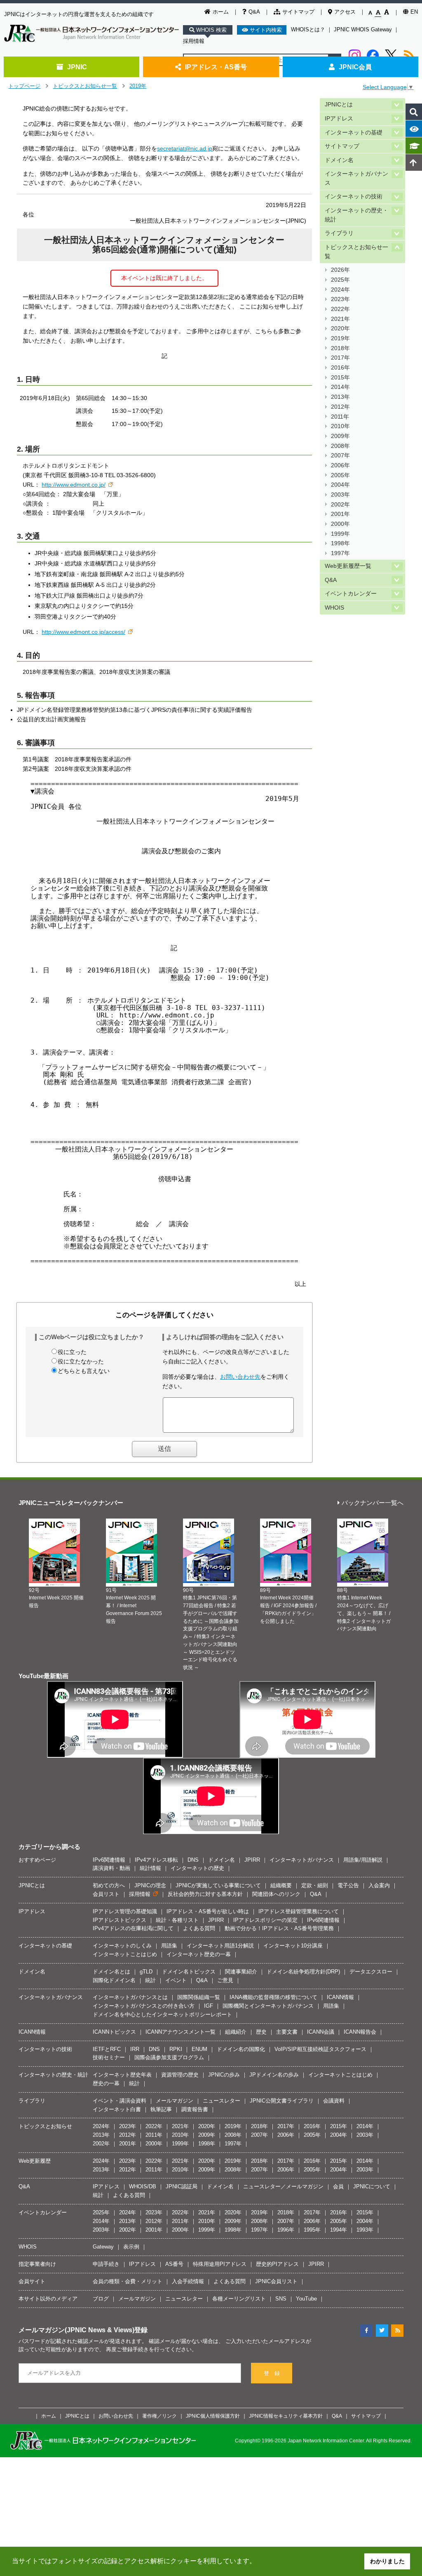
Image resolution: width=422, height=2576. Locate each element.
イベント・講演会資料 (120, 2101)
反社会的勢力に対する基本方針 (205, 1894)
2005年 (340, 475)
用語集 (169, 1946)
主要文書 (287, 2032)
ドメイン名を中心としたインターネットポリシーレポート (162, 2014)
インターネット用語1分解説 (220, 1946)
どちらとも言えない (84, 1371)
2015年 (340, 378)
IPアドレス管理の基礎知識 (125, 1911)
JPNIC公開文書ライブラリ (282, 2101)
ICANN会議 (321, 2032)
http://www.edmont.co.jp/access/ (83, 632)
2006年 (340, 465)
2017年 (340, 358)
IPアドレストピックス (120, 1920)
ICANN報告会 (360, 2032)
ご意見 (225, 1980)
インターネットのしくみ (122, 1946)
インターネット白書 (117, 2109)
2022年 (340, 309)
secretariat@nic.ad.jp (185, 148)
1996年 (286, 2230)
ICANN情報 (340, 1997)
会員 (338, 2186)
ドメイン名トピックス (189, 1972)
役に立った (72, 1352)
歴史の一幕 (106, 2083)
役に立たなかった (81, 1361)
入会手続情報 (188, 2281)
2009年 (340, 436)
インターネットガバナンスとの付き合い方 (144, 2006)
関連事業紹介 (241, 1972)
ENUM (199, 2049)
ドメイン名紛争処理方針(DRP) (303, 1972)
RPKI (176, 2049)
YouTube (306, 2299)
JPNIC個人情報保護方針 (213, 2416)
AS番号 (174, 2264)
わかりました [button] (387, 2561)
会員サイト (32, 2281)
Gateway (103, 2247)
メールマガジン (175, 2101)
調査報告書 (195, 2109)
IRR (135, 2049)
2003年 (340, 495)
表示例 (131, 2247)
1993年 (365, 2230)
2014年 (340, 387)
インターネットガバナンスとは (130, 1997)
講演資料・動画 (111, 1868)
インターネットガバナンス (356, 178)
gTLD (146, 1972)
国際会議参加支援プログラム (169, 2057)
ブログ (101, 2299)
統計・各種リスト (177, 1920)
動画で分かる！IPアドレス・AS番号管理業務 (279, 1928)
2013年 (340, 397)
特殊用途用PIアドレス (220, 2264)
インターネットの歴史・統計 (356, 215)
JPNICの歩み (224, 2075)
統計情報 (150, 1868)
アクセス (345, 12)
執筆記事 (161, 2109)
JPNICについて (372, 2186)
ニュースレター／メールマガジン (283, 2186)
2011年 (340, 417)
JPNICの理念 (150, 1885)
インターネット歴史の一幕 (199, 1954)
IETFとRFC (107, 2049)
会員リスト (106, 1894)
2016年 (340, 368)
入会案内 (379, 1885)
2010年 (340, 426)
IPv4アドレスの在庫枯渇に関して (133, 1928)
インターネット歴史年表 (122, 2075)
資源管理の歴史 (180, 2075)
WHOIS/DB (143, 2186)
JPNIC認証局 (182, 2186)
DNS (193, 1860)
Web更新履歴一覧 (348, 566)
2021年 (340, 319)
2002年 (340, 505)
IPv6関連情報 (109, 1860)
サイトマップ (298, 12)
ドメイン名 (339, 160)
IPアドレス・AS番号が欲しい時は (208, 1911)
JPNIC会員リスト (276, 2281)
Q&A (254, 12)
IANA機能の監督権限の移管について (273, 1997)
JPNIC (77, 67)
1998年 (340, 543)
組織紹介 (236, 2032)
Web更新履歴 (35, 2161)
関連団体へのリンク (276, 1894)
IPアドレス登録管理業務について (299, 1911)
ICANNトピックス (114, 2032)
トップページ (24, 86)
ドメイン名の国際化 (241, 2049)
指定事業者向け (37, 2264)
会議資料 (334, 2101)
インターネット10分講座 (293, 1946)
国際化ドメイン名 (114, 1980)
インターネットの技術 (354, 197)
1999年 (340, 534)
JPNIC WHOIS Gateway (363, 29)
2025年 (340, 280)
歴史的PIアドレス (277, 2264)
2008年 (340, 446)
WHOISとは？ (308, 29)
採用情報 (194, 41)
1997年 (340, 553)
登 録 (272, 2373)
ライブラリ (339, 233)
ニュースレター (222, 2101)
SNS (281, 2299)
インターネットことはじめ (125, 1954)
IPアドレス (339, 119)
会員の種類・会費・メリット (128, 2281)
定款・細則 (315, 1885)
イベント (176, 1980)
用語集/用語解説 (363, 1860)
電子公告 (348, 1885)
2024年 (340, 290)
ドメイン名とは (111, 1972)
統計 (150, 1980)
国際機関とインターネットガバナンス (268, 2006)
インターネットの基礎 (354, 133)
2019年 (138, 86)
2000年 (340, 524)
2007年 (340, 456)
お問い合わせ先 (240, 1377)
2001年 (340, 514)
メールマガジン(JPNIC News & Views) (76, 2330)
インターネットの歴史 (197, 1868)
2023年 (340, 299)
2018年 (340, 348)
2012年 (340, 407)
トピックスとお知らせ (45, 2126)
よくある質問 (199, 1928)
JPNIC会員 (355, 67)
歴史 (261, 2032)
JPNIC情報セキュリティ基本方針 (286, 2416)
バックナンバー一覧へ (373, 1503)
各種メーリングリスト (239, 2299)
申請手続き (106, 2264)
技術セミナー (109, 2057)
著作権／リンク (159, 2416)
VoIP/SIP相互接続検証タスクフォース (320, 2049)
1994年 (339, 2230)
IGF (209, 2006)
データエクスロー (371, 1972)
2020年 (340, 328)
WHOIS (334, 608)
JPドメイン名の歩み (274, 2075)
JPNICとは (339, 105)
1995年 (312, 2230)
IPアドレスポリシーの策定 (265, 1920)
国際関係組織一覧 (199, 1997)
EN (414, 12)
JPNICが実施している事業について (218, 1885)
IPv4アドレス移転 (156, 1860)
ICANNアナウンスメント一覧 (181, 2032)
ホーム (221, 12)
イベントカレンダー (351, 594)
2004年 (340, 485)
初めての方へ (109, 1885)
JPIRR (252, 1860)
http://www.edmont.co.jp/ (74, 485)
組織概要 (281, 1885)
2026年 (340, 270)
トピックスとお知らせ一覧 (85, 86)
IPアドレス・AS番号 (216, 67)
